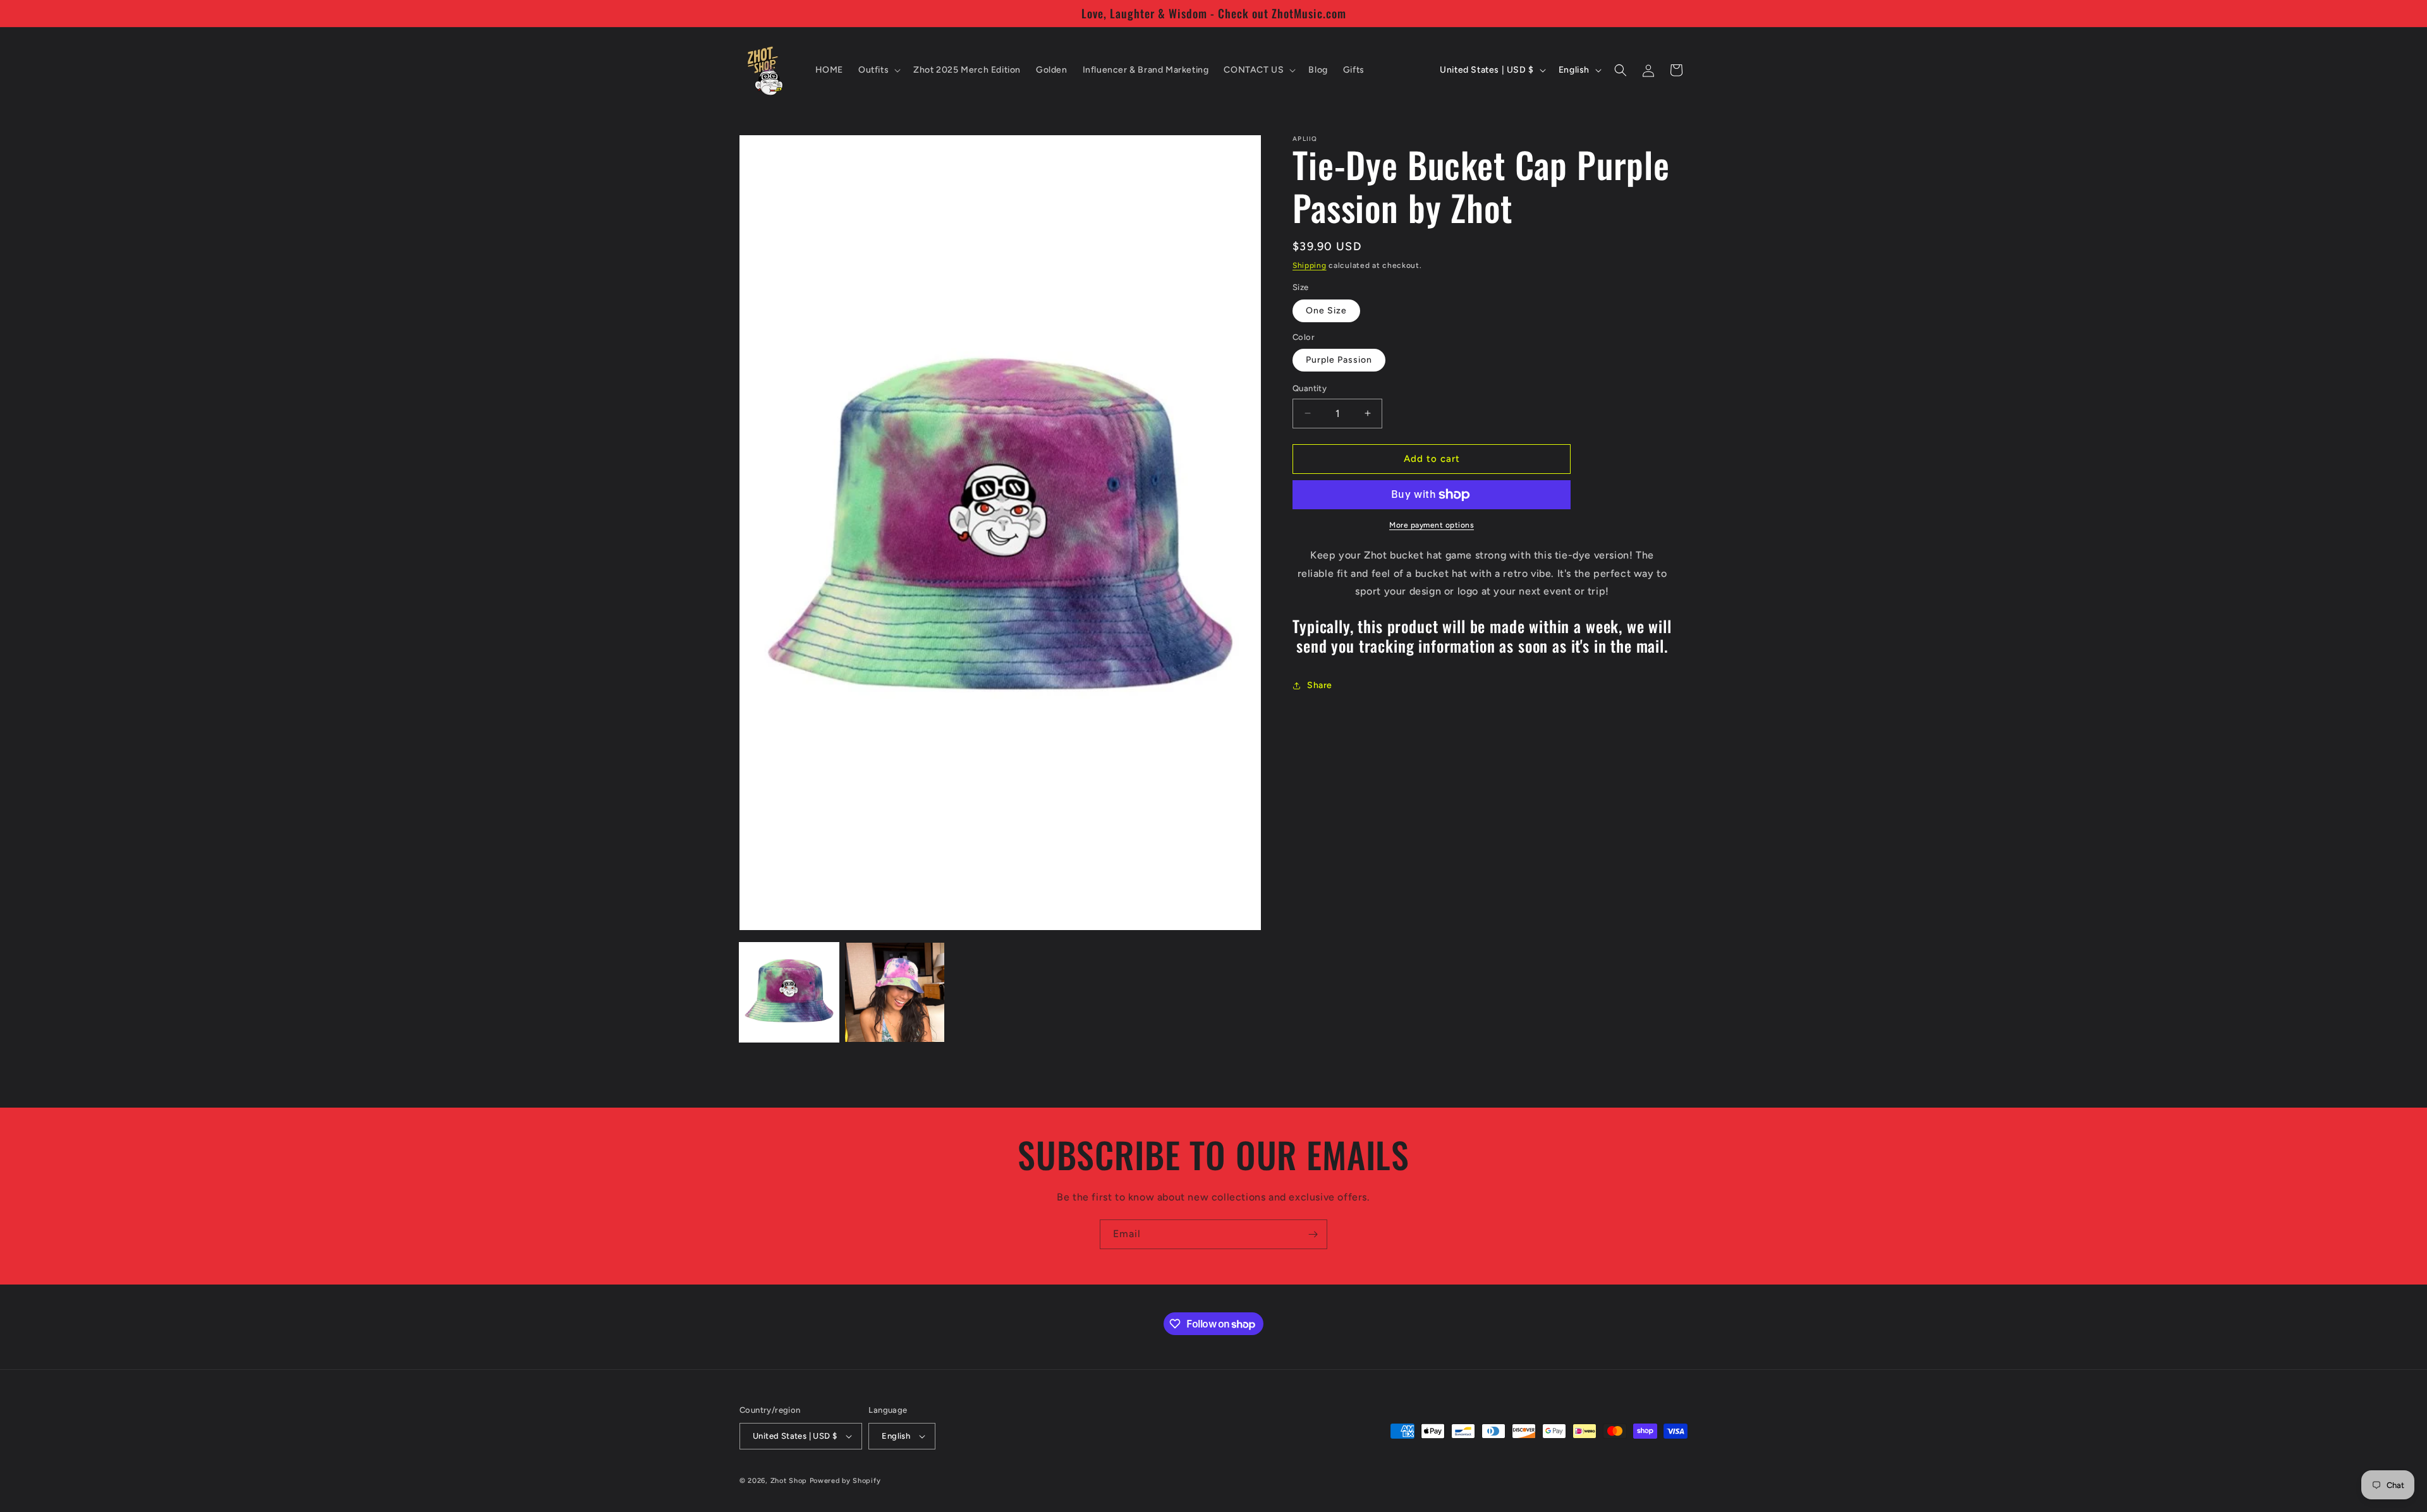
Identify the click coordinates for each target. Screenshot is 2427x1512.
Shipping (1310, 265)
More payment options (1432, 525)
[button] (878, 70)
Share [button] (1320, 685)
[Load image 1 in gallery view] (789, 992)
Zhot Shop (789, 1481)
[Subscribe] (1313, 1234)
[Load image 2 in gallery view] (895, 992)
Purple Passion (1339, 360)
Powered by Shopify (845, 1481)
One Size (1326, 311)
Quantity (1310, 388)
